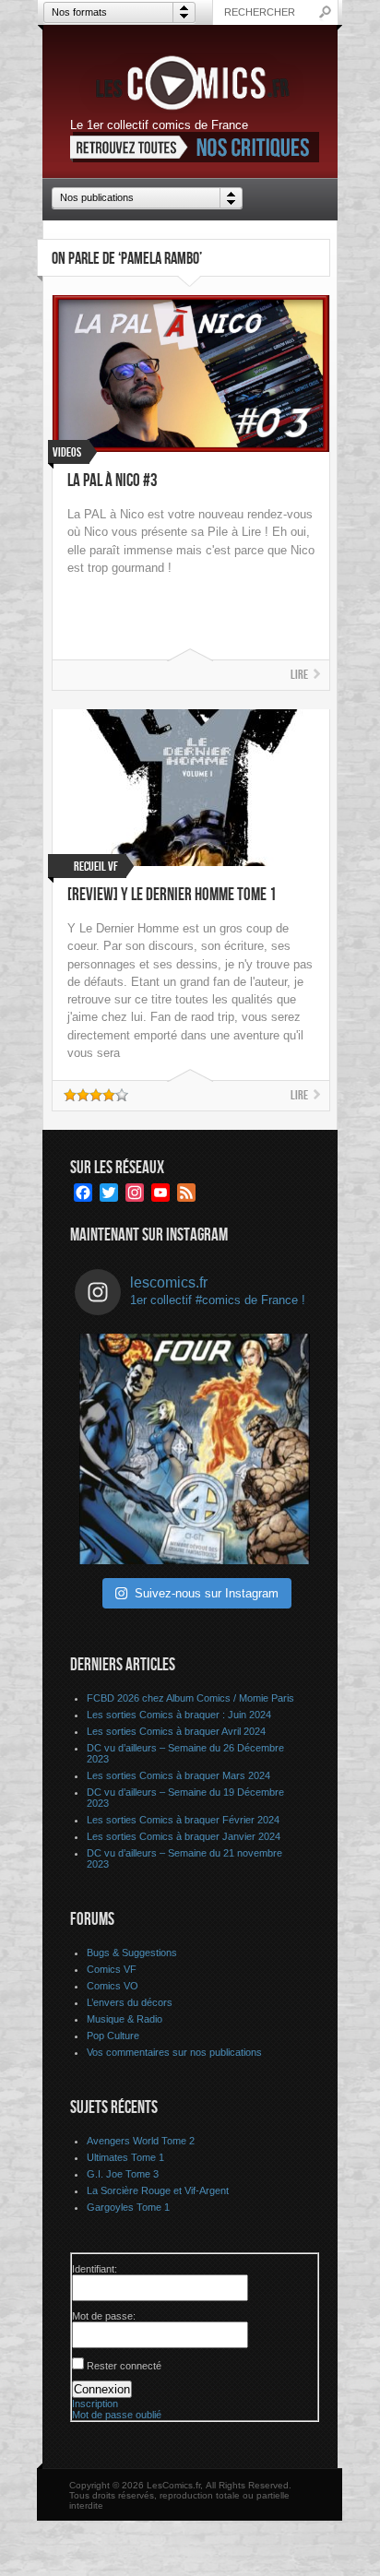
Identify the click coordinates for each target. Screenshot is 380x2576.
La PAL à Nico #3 (113, 481)
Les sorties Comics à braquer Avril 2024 (176, 1731)
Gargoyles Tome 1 (128, 2207)
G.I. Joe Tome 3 (123, 2174)
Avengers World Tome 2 (141, 2141)
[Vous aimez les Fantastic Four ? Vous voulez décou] (195, 1449)
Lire (299, 675)
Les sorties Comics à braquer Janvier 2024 (184, 1836)
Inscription (95, 2404)
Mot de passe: (104, 2316)
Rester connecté (124, 2366)
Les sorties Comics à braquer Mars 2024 (178, 1775)
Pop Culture (113, 2036)
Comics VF (112, 1969)
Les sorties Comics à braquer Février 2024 (183, 1820)
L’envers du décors (130, 2002)
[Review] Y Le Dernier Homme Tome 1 (172, 895)
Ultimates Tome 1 (125, 2157)
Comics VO (113, 1986)
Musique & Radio (125, 2019)
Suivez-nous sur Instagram (207, 1593)
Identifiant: (95, 2269)
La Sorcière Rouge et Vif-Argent (158, 2190)
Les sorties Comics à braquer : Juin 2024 (179, 1715)
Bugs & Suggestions (132, 1953)
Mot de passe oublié (117, 2415)
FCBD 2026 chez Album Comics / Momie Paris (190, 1698)
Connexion (102, 2389)
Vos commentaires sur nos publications (174, 2052)
